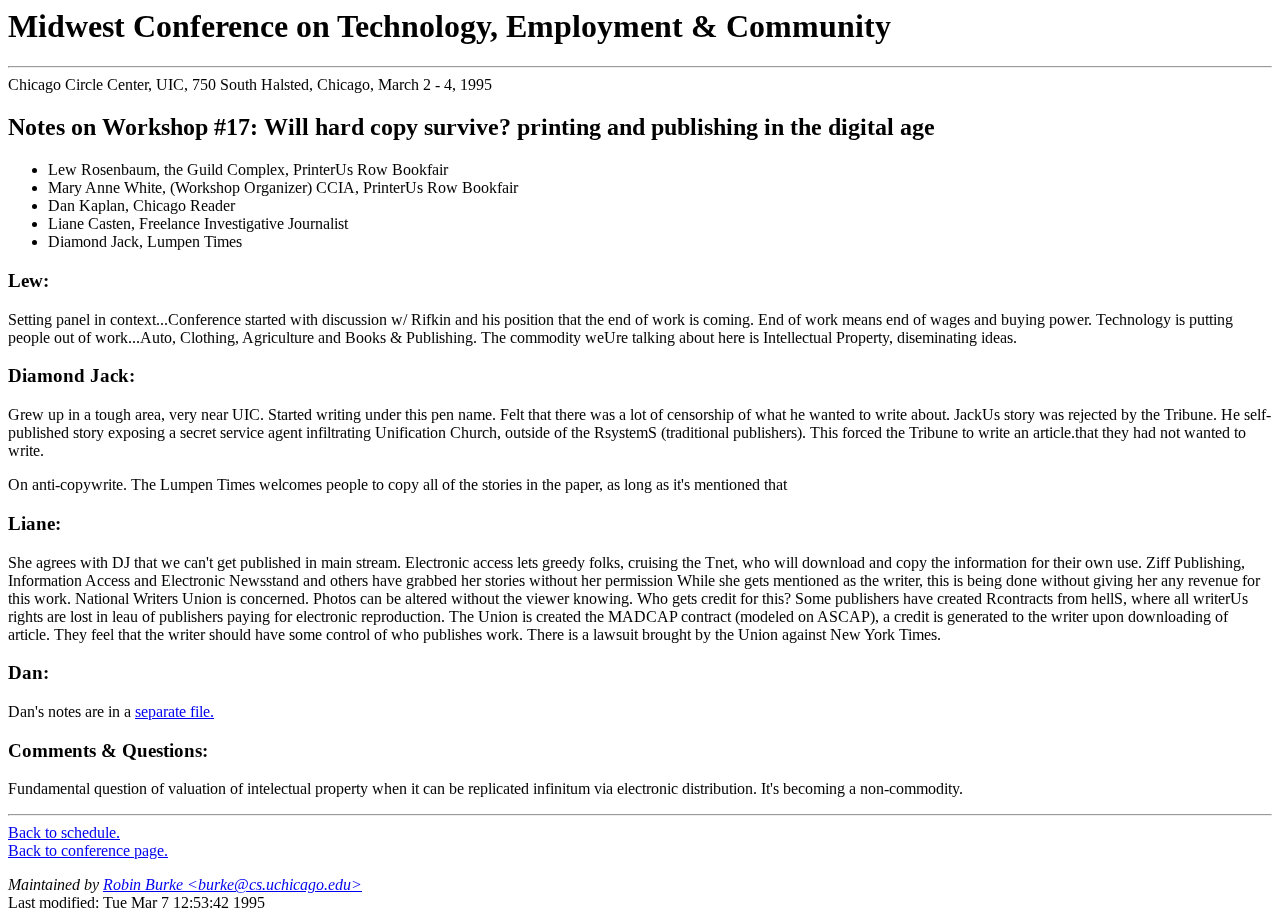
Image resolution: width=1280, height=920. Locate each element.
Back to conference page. (88, 850)
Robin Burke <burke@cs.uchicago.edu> (232, 884)
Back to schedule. (64, 832)
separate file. (174, 711)
